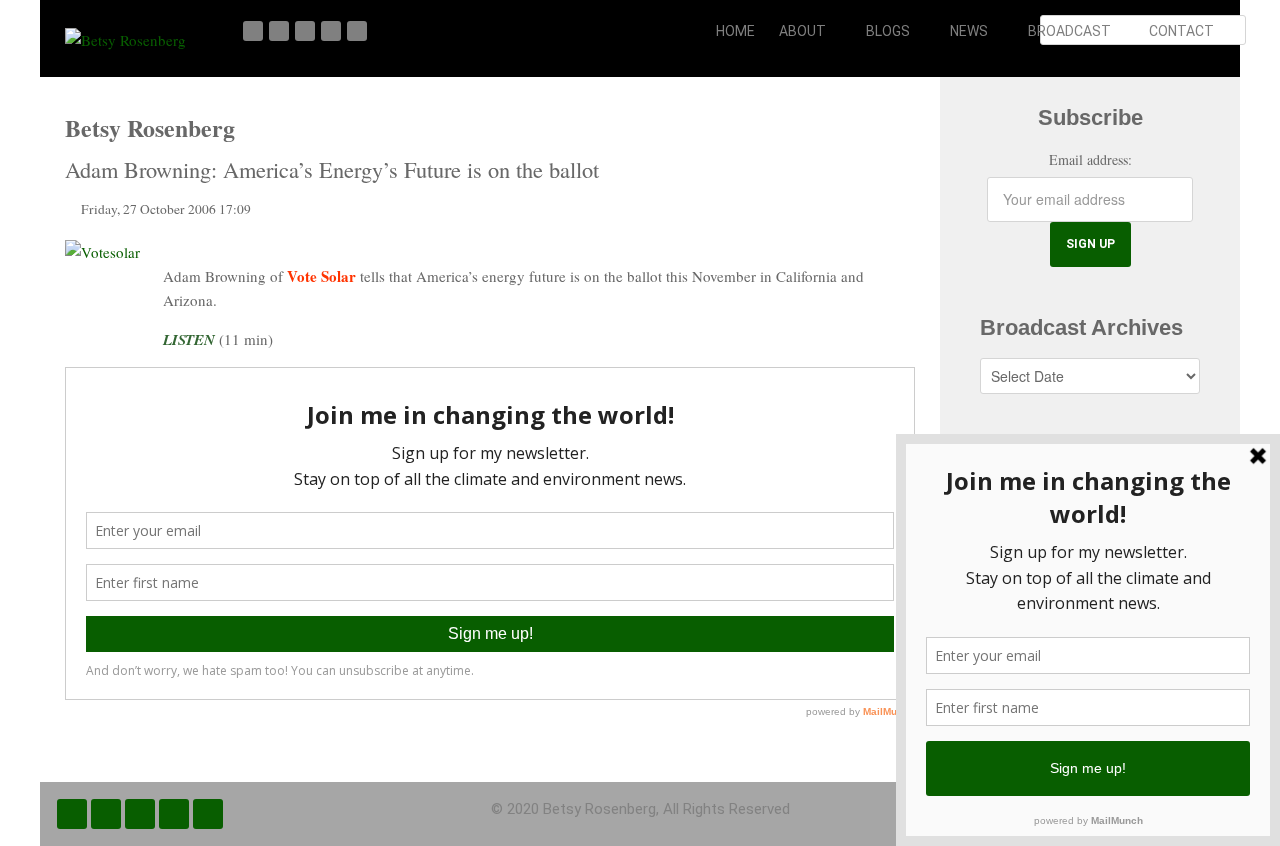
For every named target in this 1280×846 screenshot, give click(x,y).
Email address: (1090, 159)
